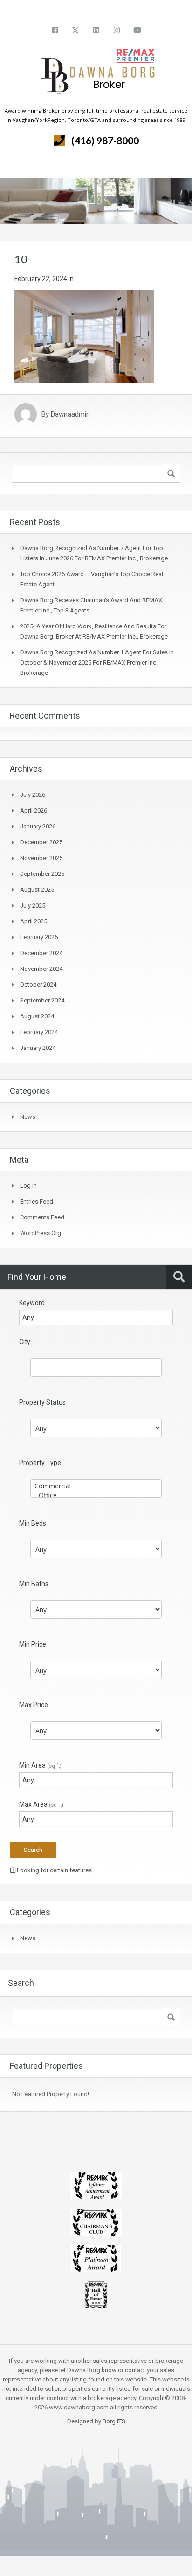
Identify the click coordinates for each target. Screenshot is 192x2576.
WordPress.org (41, 1233)
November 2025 (41, 858)
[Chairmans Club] (96, 2222)
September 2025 (42, 874)
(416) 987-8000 (105, 140)
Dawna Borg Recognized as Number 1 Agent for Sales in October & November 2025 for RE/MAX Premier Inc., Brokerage (97, 662)
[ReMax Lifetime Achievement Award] (96, 2185)
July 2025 (33, 905)
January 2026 (38, 826)
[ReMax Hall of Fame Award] (96, 2294)
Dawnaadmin (70, 414)
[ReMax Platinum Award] (96, 2258)
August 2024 (37, 1016)
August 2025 (37, 890)
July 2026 (33, 795)
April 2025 (34, 921)
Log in (28, 1186)
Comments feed (42, 1217)
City (25, 1342)
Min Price (33, 1644)
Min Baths (34, 1584)
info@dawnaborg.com (121, 9)
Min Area (40, 1765)
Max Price (34, 1705)
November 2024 (41, 969)
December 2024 (41, 953)
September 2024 (42, 1000)
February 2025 (39, 937)
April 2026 (34, 810)
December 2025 (41, 842)
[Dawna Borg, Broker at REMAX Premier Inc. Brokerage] (96, 77)
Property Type (40, 1463)
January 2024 (38, 1048)
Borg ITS (114, 2421)
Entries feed (37, 1201)
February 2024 (39, 1032)
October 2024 (38, 985)
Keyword (32, 1303)
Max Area (41, 1804)
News (28, 1117)
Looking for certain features (54, 1870)
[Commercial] (96, 1486)
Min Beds (33, 1523)
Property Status (42, 1402)
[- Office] (96, 1495)
